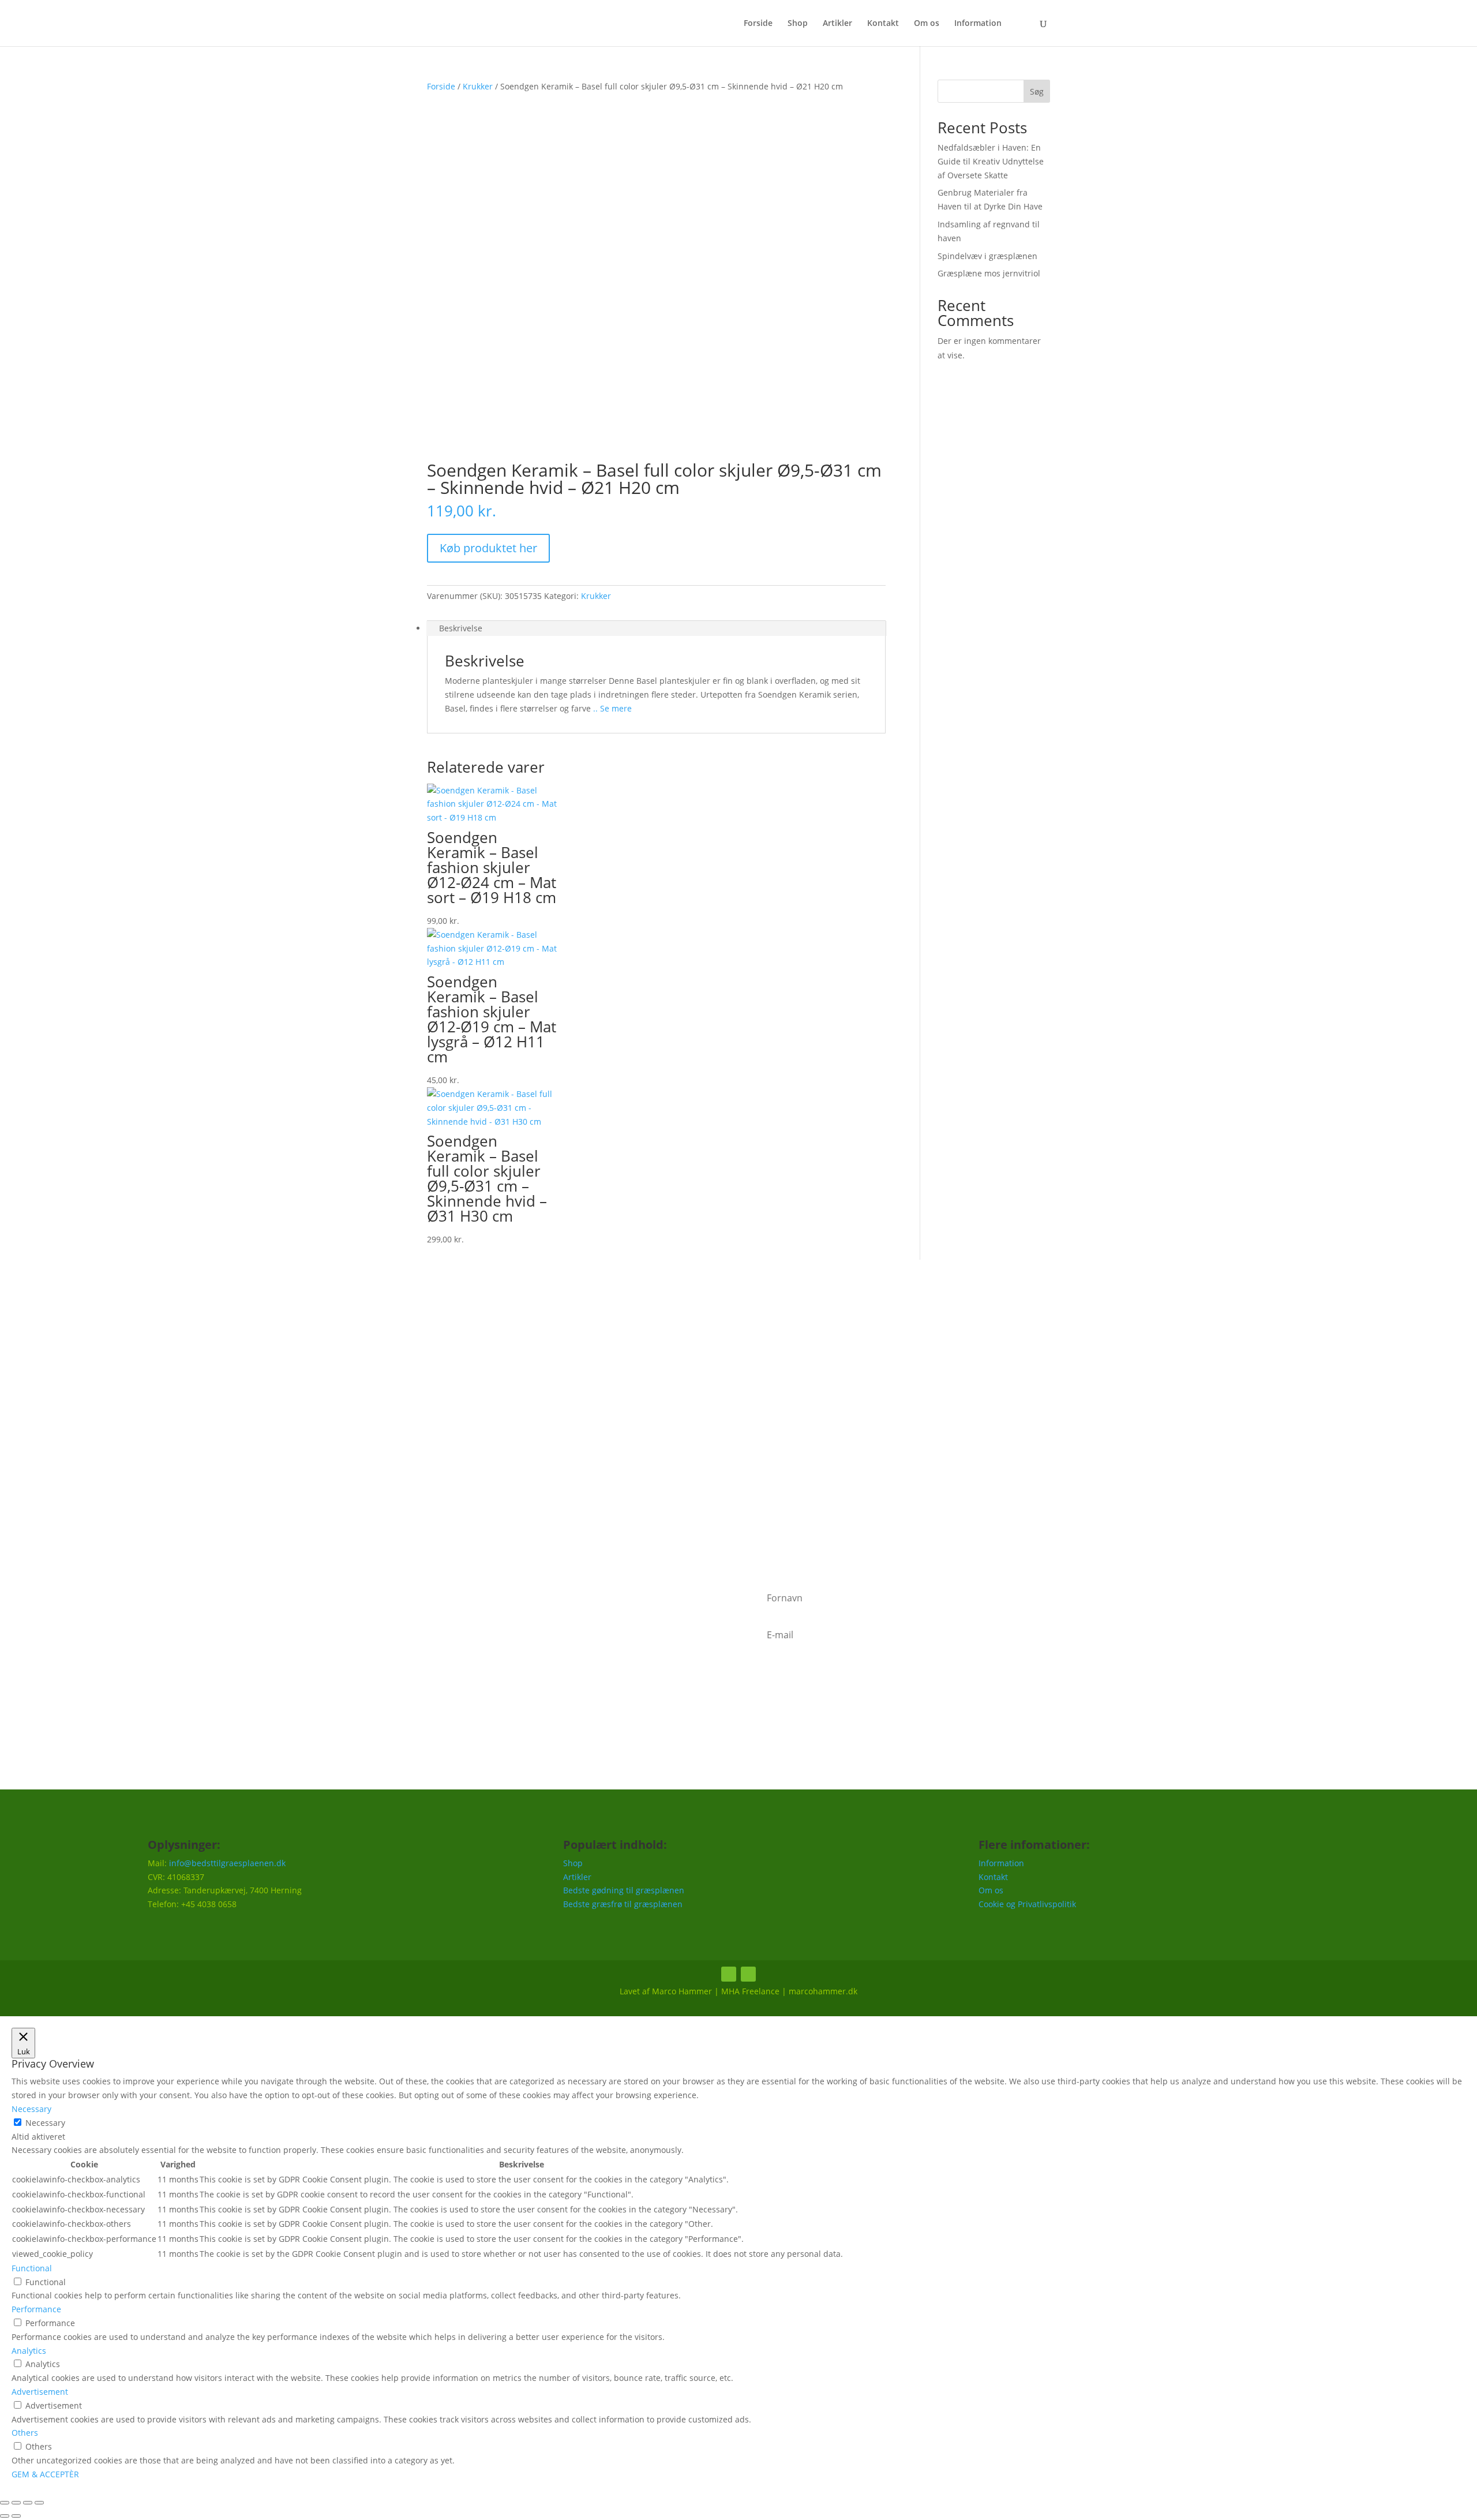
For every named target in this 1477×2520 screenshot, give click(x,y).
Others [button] (25, 2433)
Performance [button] (36, 2309)
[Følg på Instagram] (748, 1974)
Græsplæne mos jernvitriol (989, 273)
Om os (927, 24)
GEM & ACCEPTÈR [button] (45, 2474)
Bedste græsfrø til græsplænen (623, 1904)
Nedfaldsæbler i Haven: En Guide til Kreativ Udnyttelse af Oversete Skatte (991, 161)
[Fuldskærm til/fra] (16, 2503)
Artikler (837, 24)
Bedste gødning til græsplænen (624, 1890)
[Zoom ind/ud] (5, 2503)
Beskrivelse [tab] (461, 628)
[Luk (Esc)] (39, 2503)
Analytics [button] (29, 2351)
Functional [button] (32, 2268)
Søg (1037, 91)
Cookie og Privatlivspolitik (1027, 1904)
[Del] (28, 2503)
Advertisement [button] (40, 2392)
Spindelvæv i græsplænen (987, 256)
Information (978, 24)
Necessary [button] (31, 2109)
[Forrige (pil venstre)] (5, 2516)
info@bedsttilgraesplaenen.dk (227, 1863)
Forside (758, 24)
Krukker (478, 86)
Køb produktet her (488, 548)
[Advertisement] (738, 1429)
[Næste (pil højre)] (16, 2516)
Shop (798, 24)
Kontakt (883, 24)
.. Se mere (611, 708)
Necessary (45, 2123)
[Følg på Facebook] (729, 1974)
